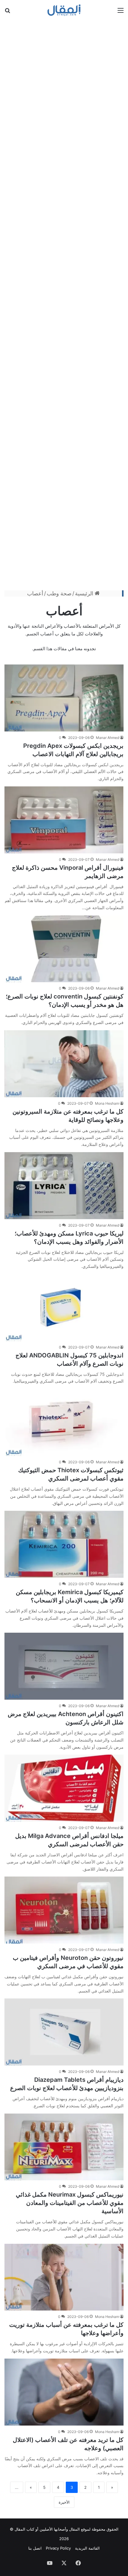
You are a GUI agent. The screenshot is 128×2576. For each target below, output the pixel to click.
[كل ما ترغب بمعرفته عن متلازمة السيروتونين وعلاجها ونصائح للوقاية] (64, 1064)
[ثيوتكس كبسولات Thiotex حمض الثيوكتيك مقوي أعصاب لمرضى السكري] (64, 1422)
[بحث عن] (7, 12)
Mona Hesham (107, 1103)
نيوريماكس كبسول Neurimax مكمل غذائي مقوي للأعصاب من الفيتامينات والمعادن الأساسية (70, 2203)
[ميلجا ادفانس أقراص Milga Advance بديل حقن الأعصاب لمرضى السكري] (64, 1788)
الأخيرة (64, 2502)
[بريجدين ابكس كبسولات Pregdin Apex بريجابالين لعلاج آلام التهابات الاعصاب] (64, 698)
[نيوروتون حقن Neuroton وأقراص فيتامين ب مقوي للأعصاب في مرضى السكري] (64, 1910)
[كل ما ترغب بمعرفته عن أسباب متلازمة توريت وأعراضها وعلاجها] (64, 2277)
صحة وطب (59, 593)
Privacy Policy (58, 2548)
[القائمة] (121, 12)
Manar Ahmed (107, 738)
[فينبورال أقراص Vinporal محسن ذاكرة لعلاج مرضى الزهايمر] (64, 820)
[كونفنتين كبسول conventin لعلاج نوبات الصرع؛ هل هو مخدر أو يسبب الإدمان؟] (64, 949)
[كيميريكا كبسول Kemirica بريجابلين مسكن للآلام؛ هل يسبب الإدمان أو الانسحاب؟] (64, 1544)
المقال (74, 2529)
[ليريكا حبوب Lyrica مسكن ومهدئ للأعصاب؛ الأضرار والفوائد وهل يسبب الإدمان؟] (64, 1186)
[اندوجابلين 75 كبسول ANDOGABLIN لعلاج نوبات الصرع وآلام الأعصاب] (64, 1308)
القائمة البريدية (87, 2548)
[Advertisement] (64, 304)
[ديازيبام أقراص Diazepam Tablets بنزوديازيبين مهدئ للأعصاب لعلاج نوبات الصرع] (64, 2032)
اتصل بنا (35, 2548)
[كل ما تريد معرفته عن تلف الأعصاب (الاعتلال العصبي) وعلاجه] (64, 2392)
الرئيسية (85, 593)
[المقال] (64, 10)
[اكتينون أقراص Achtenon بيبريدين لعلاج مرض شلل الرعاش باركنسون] (64, 1666)
